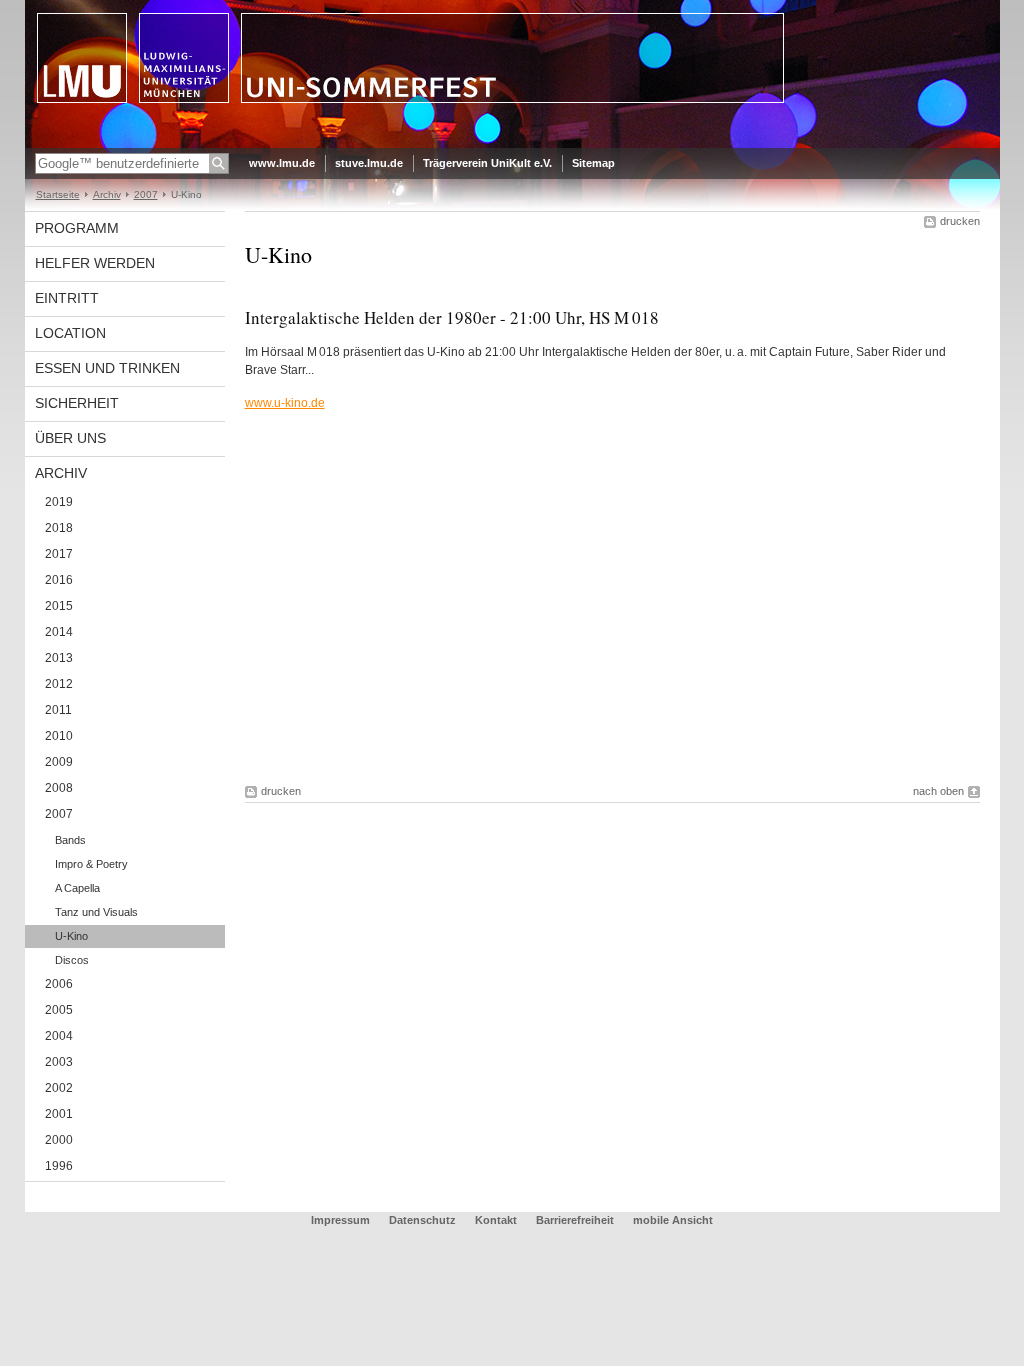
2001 (59, 1114)
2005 (59, 1010)
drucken (960, 221)
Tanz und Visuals (96, 912)
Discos (72, 960)
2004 (59, 1036)
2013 (59, 658)
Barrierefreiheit (576, 1220)
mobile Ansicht (673, 1220)
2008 (59, 788)
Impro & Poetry (91, 864)
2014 (59, 632)
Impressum (342, 1220)
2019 (59, 502)
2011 (58, 710)
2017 (59, 554)
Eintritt (67, 298)
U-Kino (71, 936)
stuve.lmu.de (369, 163)
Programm (77, 228)
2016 (59, 580)
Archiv (107, 194)
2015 (59, 606)
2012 (59, 684)
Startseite (58, 194)
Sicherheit (77, 403)
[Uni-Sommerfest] (512, 144)
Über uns (70, 438)
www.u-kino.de (285, 403)
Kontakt (496, 1220)
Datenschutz (424, 1220)
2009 (59, 762)
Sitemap (593, 163)
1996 (59, 1166)
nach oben (938, 791)
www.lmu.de (282, 163)
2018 (59, 528)
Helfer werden (95, 263)
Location (70, 333)
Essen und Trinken (107, 368)
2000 (59, 1140)
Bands (70, 840)
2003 (59, 1062)
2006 (59, 984)
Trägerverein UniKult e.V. (487, 163)
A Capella (77, 888)
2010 (59, 736)
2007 (146, 194)
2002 (59, 1088)
